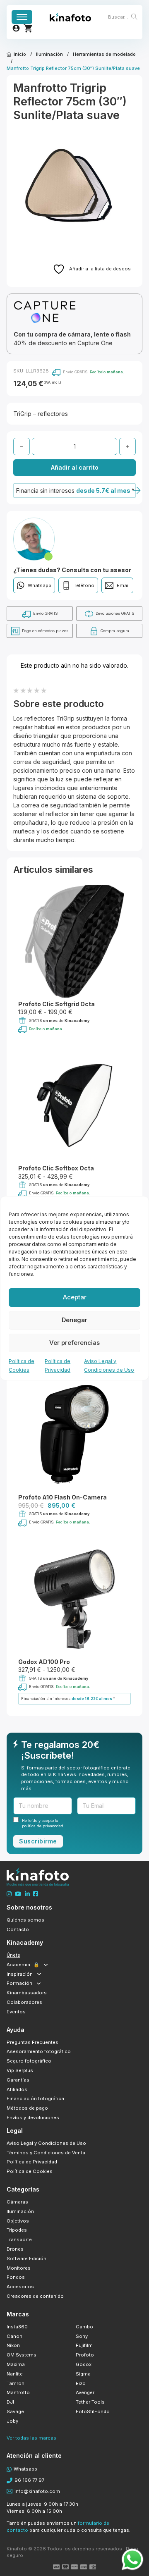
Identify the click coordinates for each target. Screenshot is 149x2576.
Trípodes (17, 2230)
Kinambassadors (27, 1993)
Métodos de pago (27, 2108)
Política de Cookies (30, 2171)
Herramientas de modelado (104, 54)
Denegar (74, 1320)
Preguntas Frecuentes (32, 2042)
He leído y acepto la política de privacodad (43, 1823)
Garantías (18, 2080)
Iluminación (49, 54)
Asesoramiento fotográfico (39, 2051)
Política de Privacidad (32, 2162)
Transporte (19, 2239)
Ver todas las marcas (31, 2438)
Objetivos (18, 2221)
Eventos (16, 2012)
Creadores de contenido (35, 2296)
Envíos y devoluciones (33, 2118)
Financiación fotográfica (35, 2099)
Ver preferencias (74, 1343)
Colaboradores (24, 2002)
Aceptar (75, 1297)
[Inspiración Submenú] (39, 1974)
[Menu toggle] (22, 17)
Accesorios (20, 2287)
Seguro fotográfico (29, 2061)
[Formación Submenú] (39, 1983)
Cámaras (17, 2202)
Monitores (19, 2268)
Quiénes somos (25, 1920)
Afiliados (17, 2089)
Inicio (20, 54)
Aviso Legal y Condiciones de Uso (46, 2143)
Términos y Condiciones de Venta (46, 2153)
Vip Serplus (20, 2070)
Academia (23, 1965)
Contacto (18, 1929)
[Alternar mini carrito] (28, 28)
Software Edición (26, 2258)
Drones (15, 2249)
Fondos (16, 2277)
